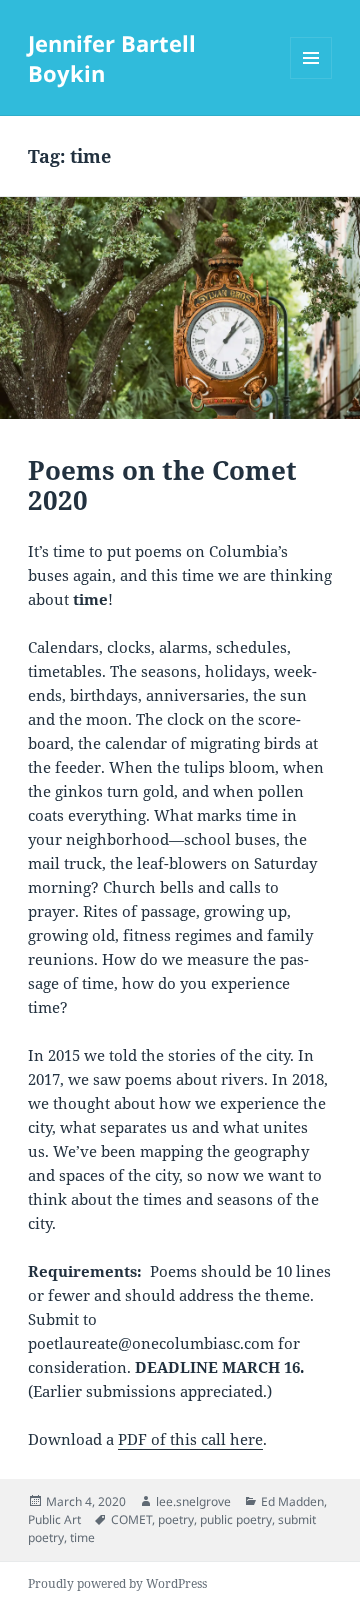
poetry (176, 1519)
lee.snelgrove (193, 1501)
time (82, 1537)
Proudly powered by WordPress (117, 1583)
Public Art (54, 1519)
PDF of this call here (190, 1439)
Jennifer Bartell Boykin (112, 58)
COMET (131, 1519)
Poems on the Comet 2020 (162, 485)
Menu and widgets (311, 78)
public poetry (236, 1519)
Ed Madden (292, 1501)
